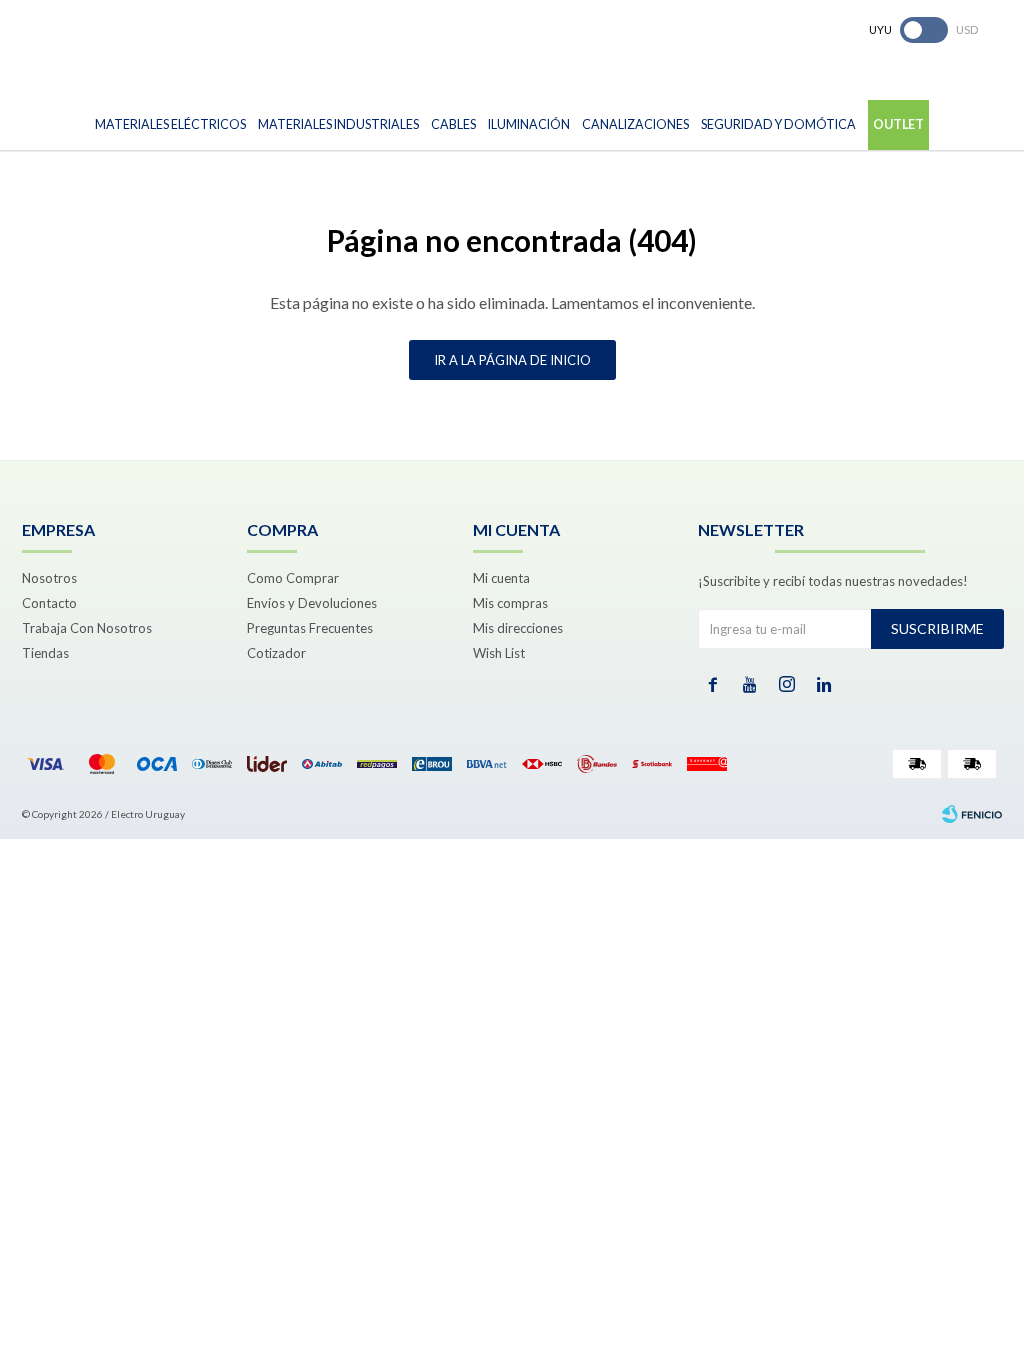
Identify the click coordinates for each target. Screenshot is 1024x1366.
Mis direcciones (518, 628)
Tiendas (45, 653)
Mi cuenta (501, 578)
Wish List (499, 653)
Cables (453, 124)
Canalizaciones (635, 124)
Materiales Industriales (338, 124)
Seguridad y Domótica (778, 124)
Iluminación (529, 124)
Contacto (49, 603)
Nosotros (49, 578)
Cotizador (276, 653)
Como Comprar (293, 578)
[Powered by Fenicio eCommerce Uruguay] (972, 814)
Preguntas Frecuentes (310, 628)
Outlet (898, 124)
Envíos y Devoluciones (312, 603)
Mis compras (510, 603)
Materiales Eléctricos (170, 124)
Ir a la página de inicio (512, 360)
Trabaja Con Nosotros (87, 628)
